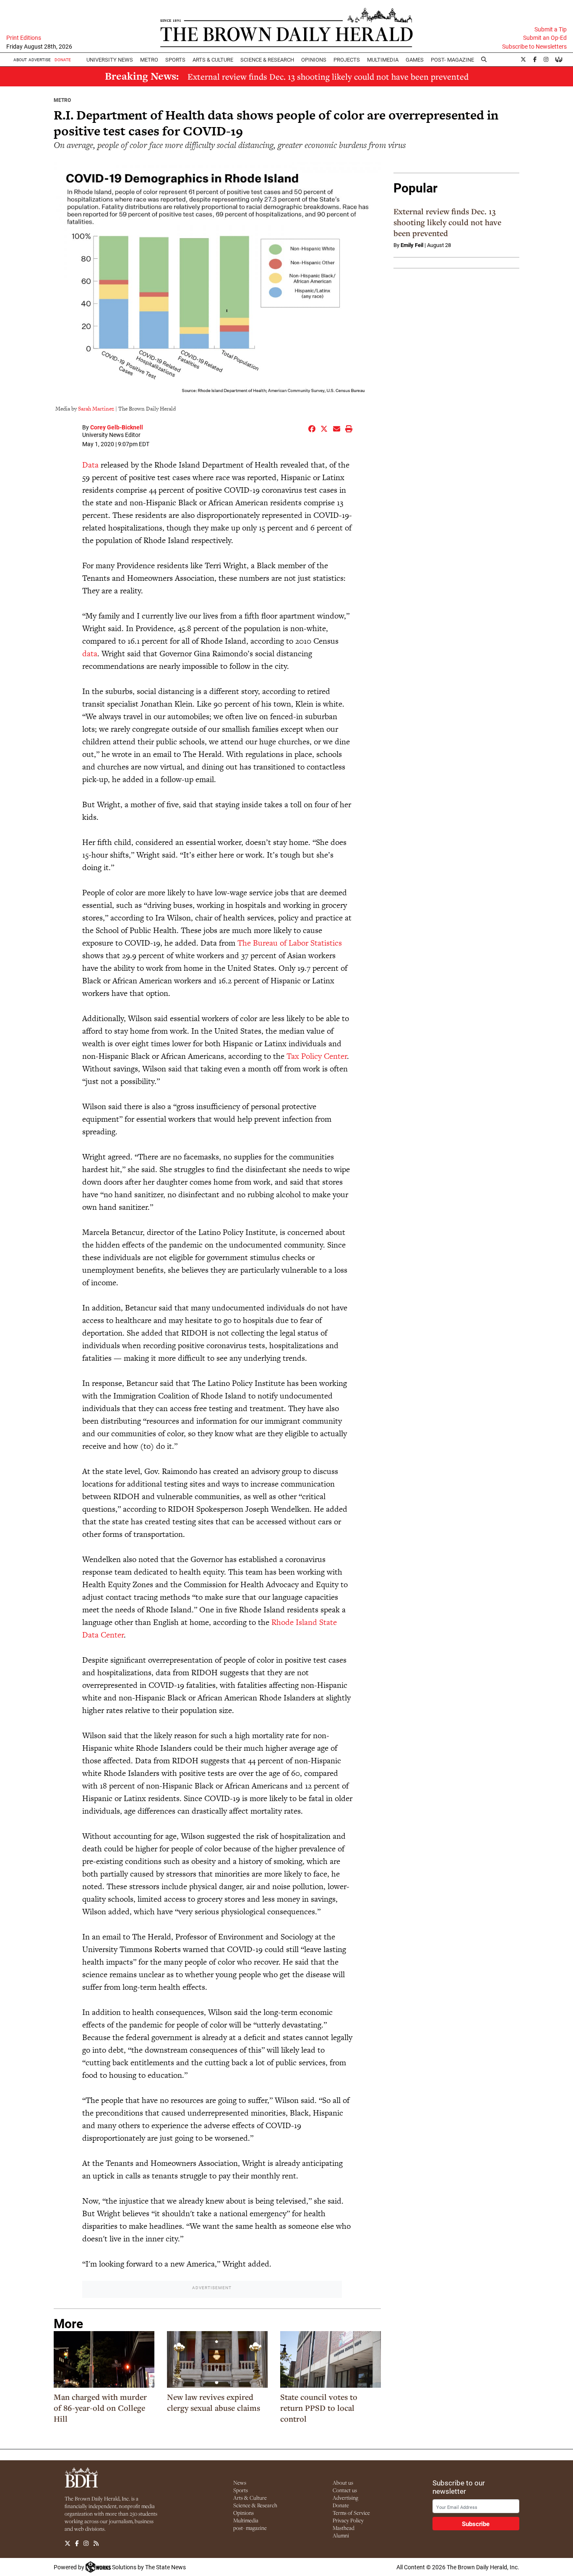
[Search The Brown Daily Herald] (484, 60)
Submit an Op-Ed (545, 38)
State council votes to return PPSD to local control (319, 2408)
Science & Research (267, 60)
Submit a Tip (551, 29)
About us (343, 2482)
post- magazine (250, 2528)
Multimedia (383, 60)
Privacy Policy (348, 2520)
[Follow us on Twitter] (68, 2543)
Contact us (345, 2490)
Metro (149, 60)
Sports (175, 60)
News (240, 2482)
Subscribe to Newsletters (534, 47)
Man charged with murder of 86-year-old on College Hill (100, 2408)
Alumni (341, 2535)
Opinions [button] (314, 60)
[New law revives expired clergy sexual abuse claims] (217, 2359)
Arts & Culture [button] (213, 60)
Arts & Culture (250, 2498)
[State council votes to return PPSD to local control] (331, 2359)
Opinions (244, 2513)
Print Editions (24, 38)
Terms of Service (351, 2513)
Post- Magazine (452, 60)
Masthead (344, 2528)
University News (110, 60)
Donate (341, 2505)
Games (415, 60)
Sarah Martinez (96, 409)
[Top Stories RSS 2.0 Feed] (96, 2543)
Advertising (345, 2498)
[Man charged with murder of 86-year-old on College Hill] (104, 2359)
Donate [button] (63, 60)
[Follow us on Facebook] (77, 2543)
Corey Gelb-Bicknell (117, 427)
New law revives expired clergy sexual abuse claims (214, 2402)
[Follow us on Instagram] (86, 2543)
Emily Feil (412, 245)
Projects (347, 60)
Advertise (40, 60)
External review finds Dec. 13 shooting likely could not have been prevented (328, 77)
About (20, 60)
